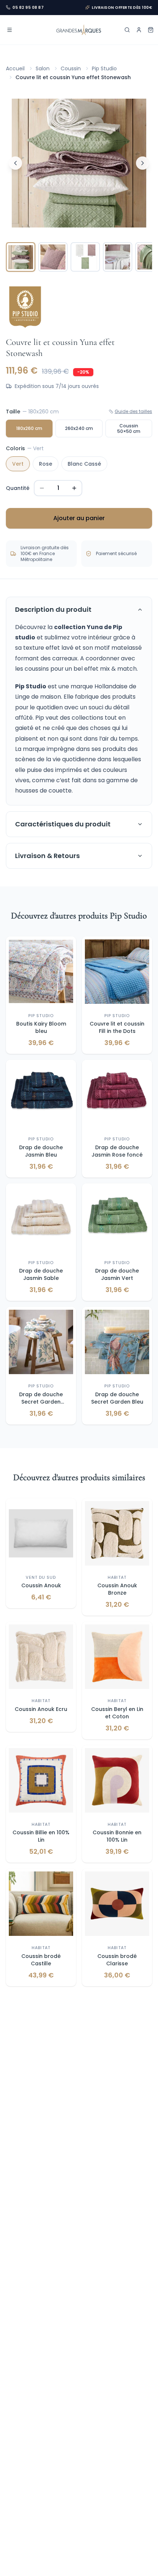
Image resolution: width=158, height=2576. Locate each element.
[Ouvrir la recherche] (127, 30)
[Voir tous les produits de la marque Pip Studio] (25, 309)
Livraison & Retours (47, 856)
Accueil (15, 68)
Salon (43, 68)
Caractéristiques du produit (63, 824)
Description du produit (53, 609)
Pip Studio (104, 68)
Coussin (71, 68)
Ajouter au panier (79, 518)
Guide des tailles (133, 412)
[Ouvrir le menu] (10, 30)
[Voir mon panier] (151, 30)
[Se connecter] (139, 30)
